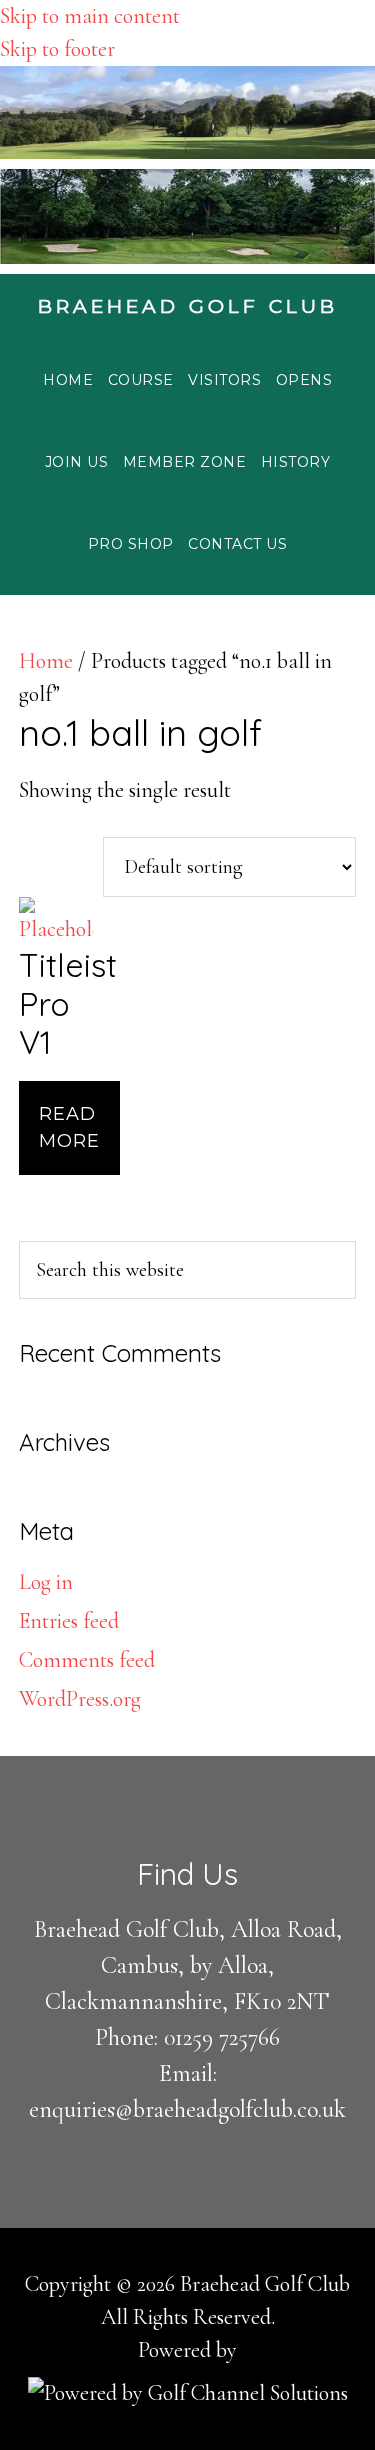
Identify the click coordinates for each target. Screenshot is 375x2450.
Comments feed (87, 1660)
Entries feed (69, 1621)
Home (46, 661)
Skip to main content (90, 16)
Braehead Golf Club (188, 306)
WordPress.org (80, 1699)
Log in (46, 1582)
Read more (69, 1127)
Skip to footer (57, 49)
